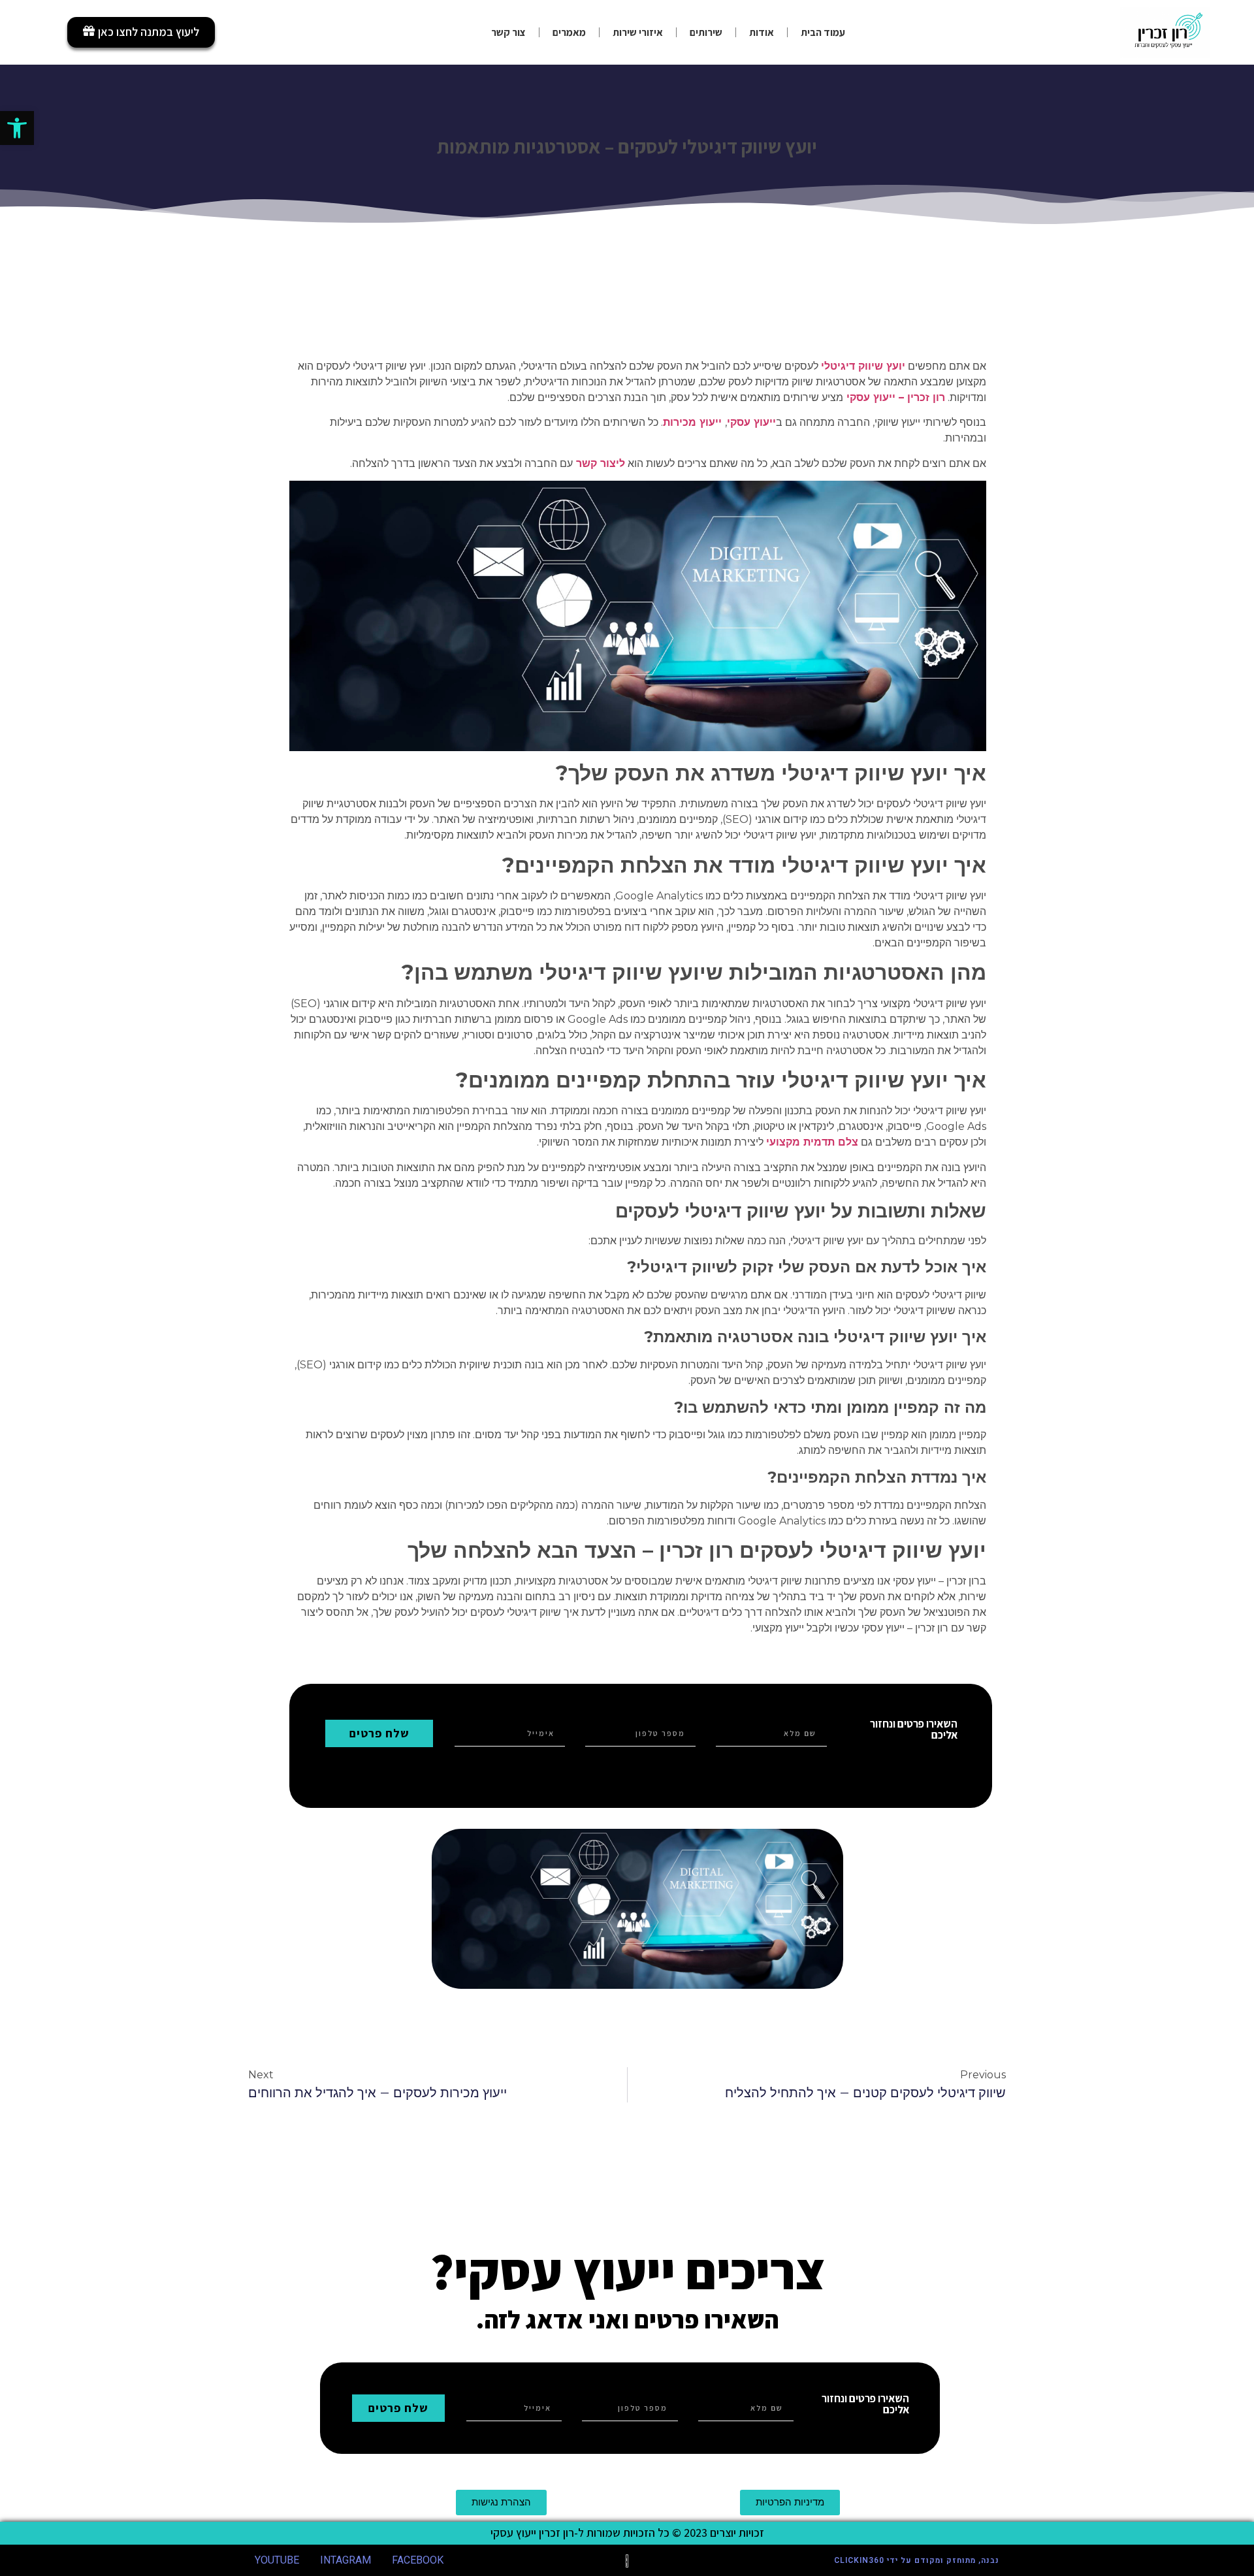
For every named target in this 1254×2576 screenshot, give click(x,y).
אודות (762, 32)
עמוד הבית (823, 32)
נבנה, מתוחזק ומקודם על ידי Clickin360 (917, 2560)
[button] (17, 128)
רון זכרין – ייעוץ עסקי (896, 397)
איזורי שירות (638, 32)
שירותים (706, 32)
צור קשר (508, 32)
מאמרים (569, 32)
